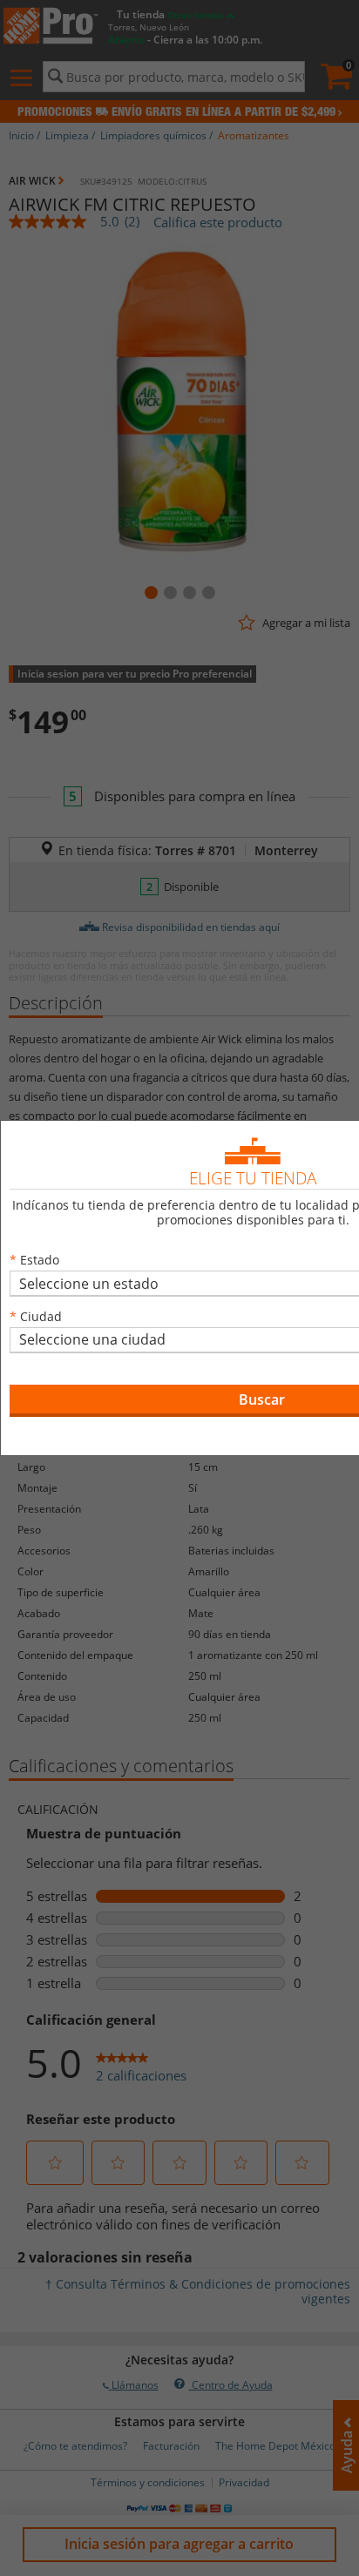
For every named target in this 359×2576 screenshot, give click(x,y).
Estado (40, 1260)
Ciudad (41, 1316)
